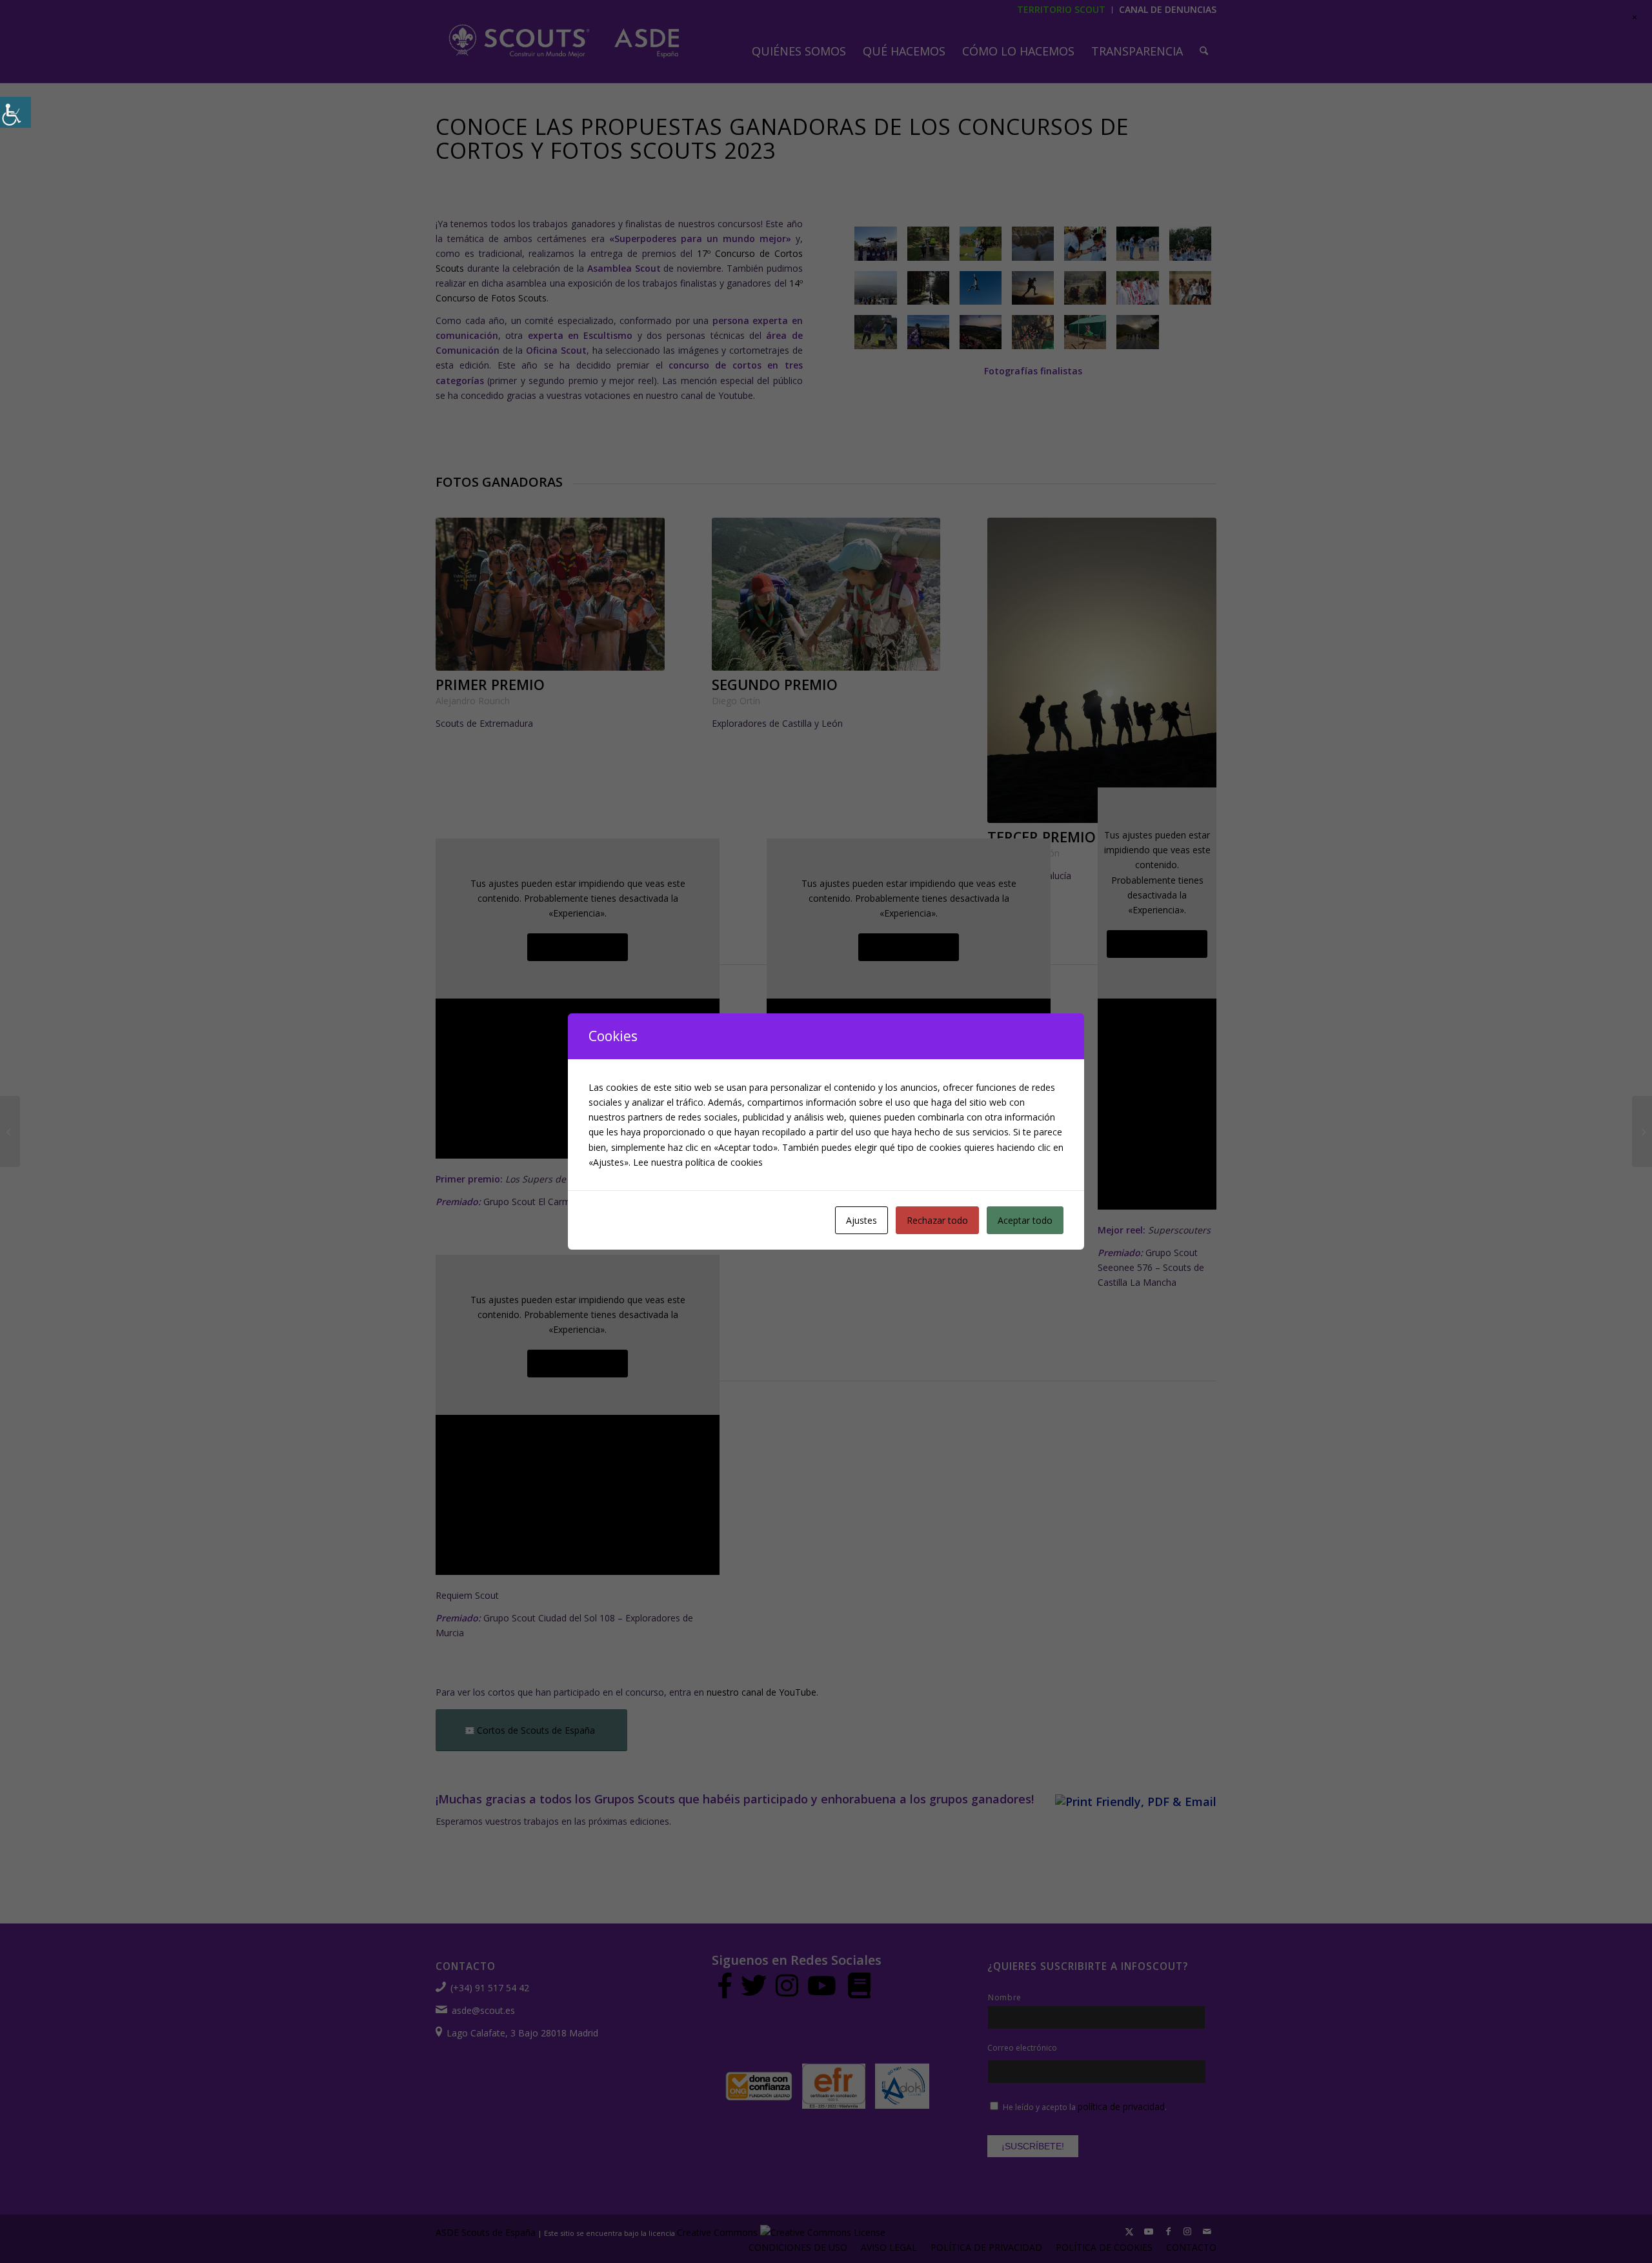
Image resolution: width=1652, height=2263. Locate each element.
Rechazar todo (937, 1220)
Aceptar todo (1025, 1220)
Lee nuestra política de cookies (698, 1162)
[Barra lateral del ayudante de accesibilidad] (15, 112)
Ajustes (861, 1220)
